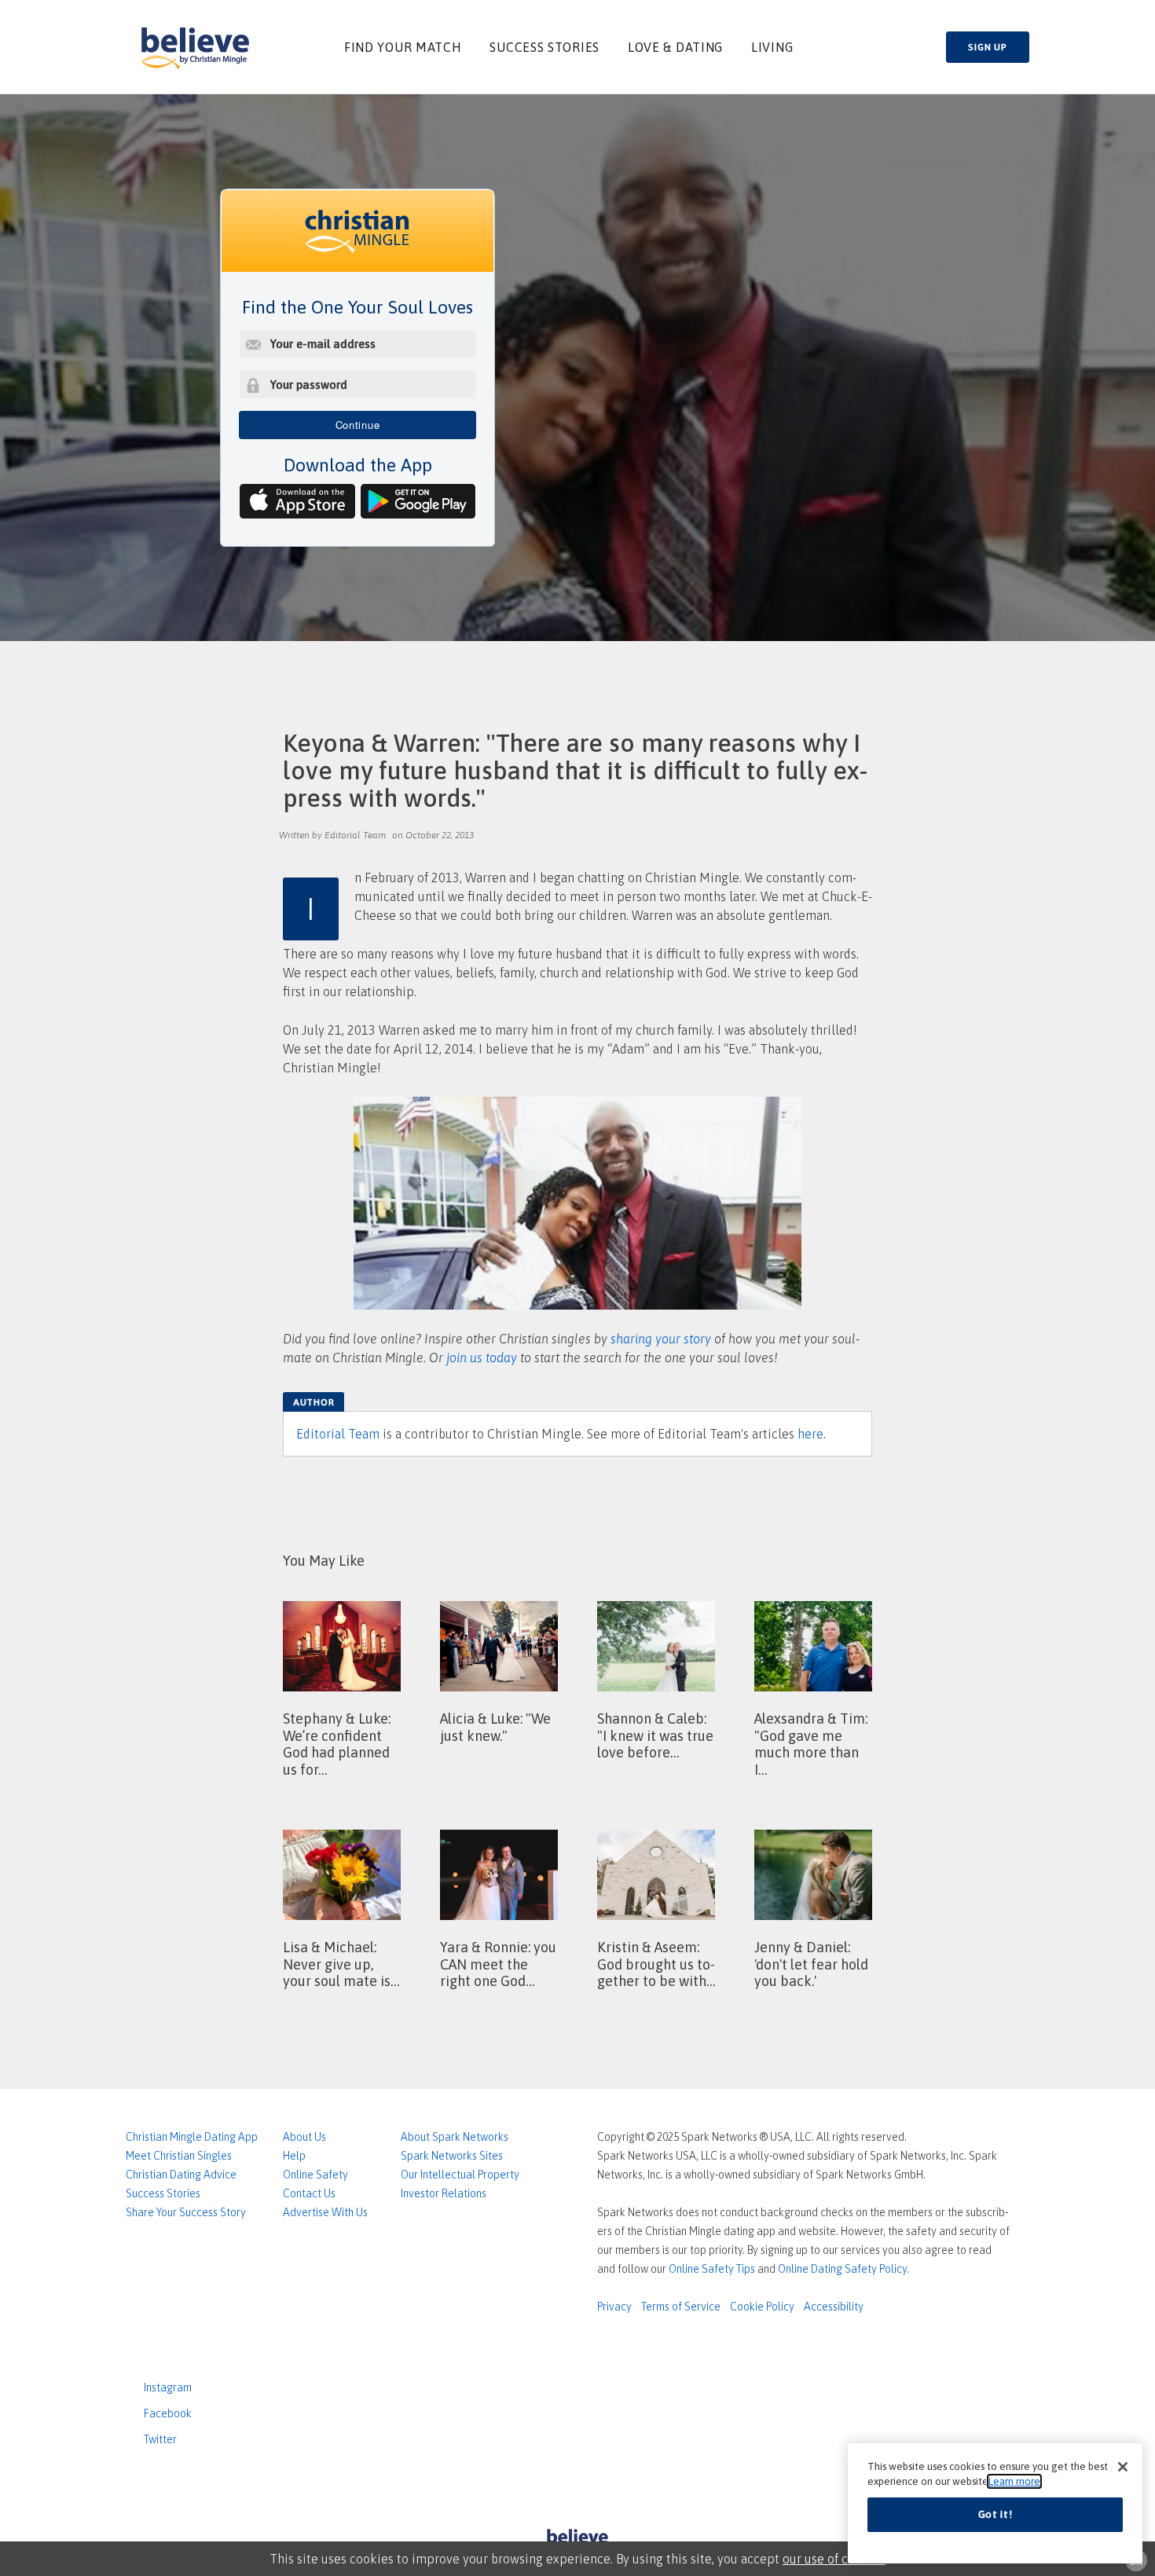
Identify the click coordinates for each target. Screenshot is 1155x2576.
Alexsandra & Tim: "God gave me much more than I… (811, 1744)
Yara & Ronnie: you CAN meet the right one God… (498, 1964)
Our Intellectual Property (460, 2175)
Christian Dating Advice (181, 2175)
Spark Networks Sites (452, 2156)
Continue (358, 425)
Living (772, 47)
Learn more (1014, 2481)
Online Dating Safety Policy (842, 2269)
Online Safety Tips (712, 2269)
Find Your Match (403, 47)
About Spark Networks (455, 2137)
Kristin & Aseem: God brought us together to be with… (656, 1964)
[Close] (1123, 2467)
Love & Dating (675, 47)
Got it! (995, 2514)
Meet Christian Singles (179, 2156)
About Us (304, 2137)
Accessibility (834, 2307)
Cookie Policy (762, 2307)
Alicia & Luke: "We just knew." (495, 1727)
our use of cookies (834, 2559)
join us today (482, 1358)
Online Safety (315, 2175)
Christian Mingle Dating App (192, 2137)
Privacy (614, 2307)
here (810, 1434)
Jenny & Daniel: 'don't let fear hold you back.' (811, 1964)
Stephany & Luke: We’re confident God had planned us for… (337, 1744)
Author (313, 1402)
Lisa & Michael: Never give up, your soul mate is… (341, 1964)
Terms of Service (681, 2307)
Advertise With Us (325, 2212)
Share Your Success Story (186, 2212)
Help (294, 2156)
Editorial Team (338, 1434)
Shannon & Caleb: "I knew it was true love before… (655, 1735)
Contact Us (309, 2193)
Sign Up (987, 47)
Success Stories (544, 47)
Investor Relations (444, 2193)
